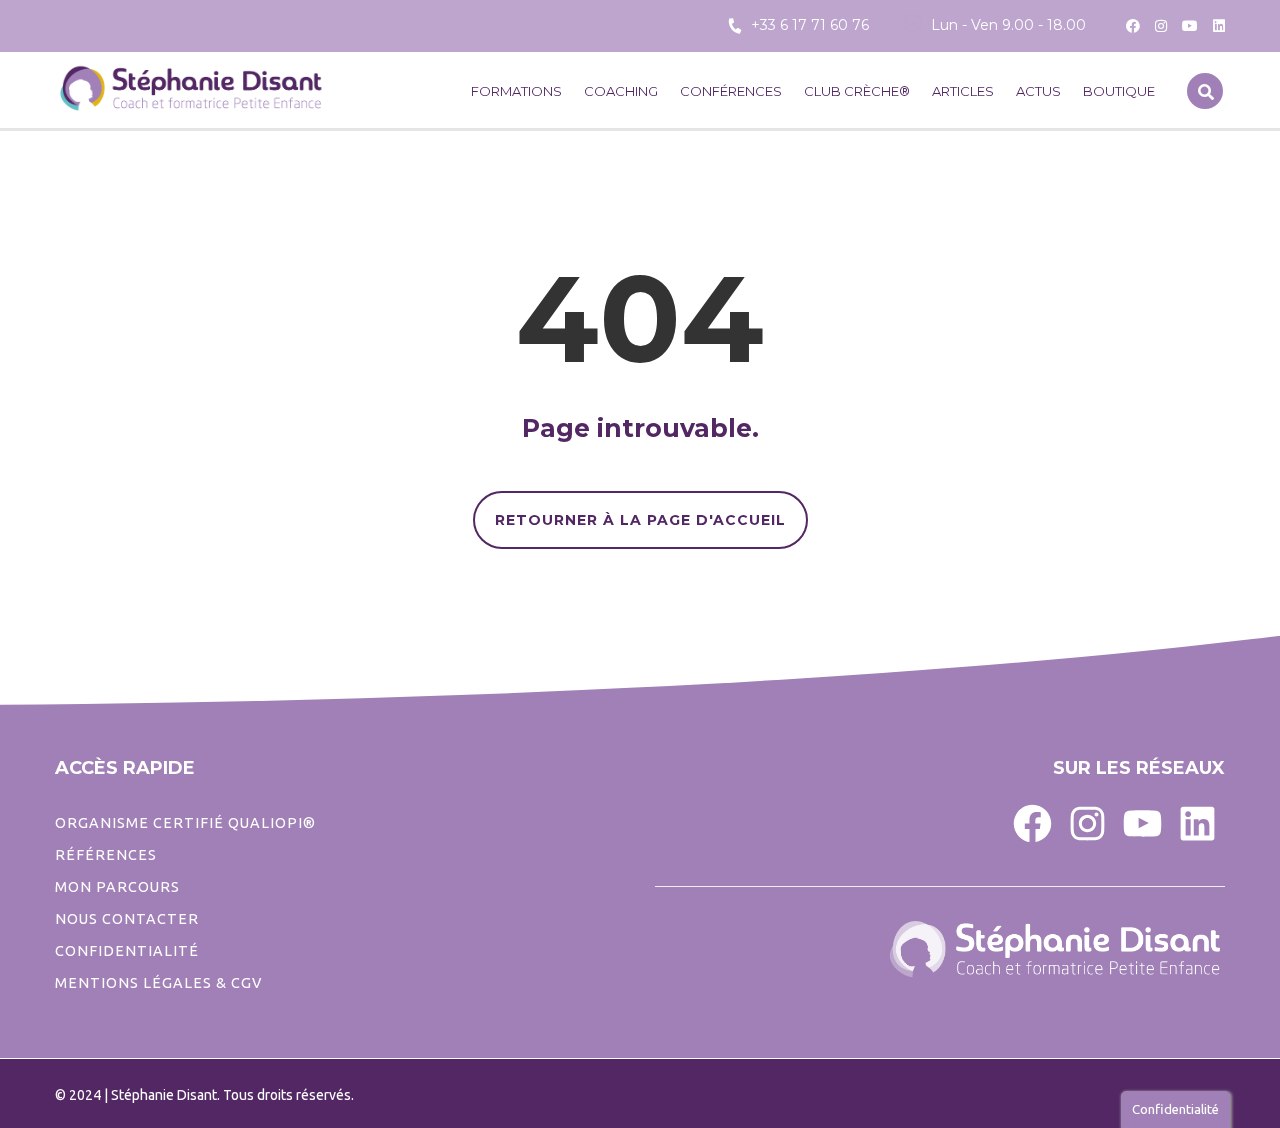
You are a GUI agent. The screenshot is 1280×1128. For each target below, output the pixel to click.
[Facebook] (1032, 822)
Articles (963, 91)
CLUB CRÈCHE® (857, 91)
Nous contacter (127, 919)
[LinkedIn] (1197, 822)
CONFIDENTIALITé (127, 951)
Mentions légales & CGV (158, 983)
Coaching (621, 91)
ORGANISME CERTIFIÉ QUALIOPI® (185, 823)
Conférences (731, 91)
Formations (516, 91)
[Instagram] (1087, 822)
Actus (1038, 91)
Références (106, 855)
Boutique (1119, 91)
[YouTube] (1142, 822)
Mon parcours (117, 887)
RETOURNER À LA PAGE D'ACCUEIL (640, 520)
